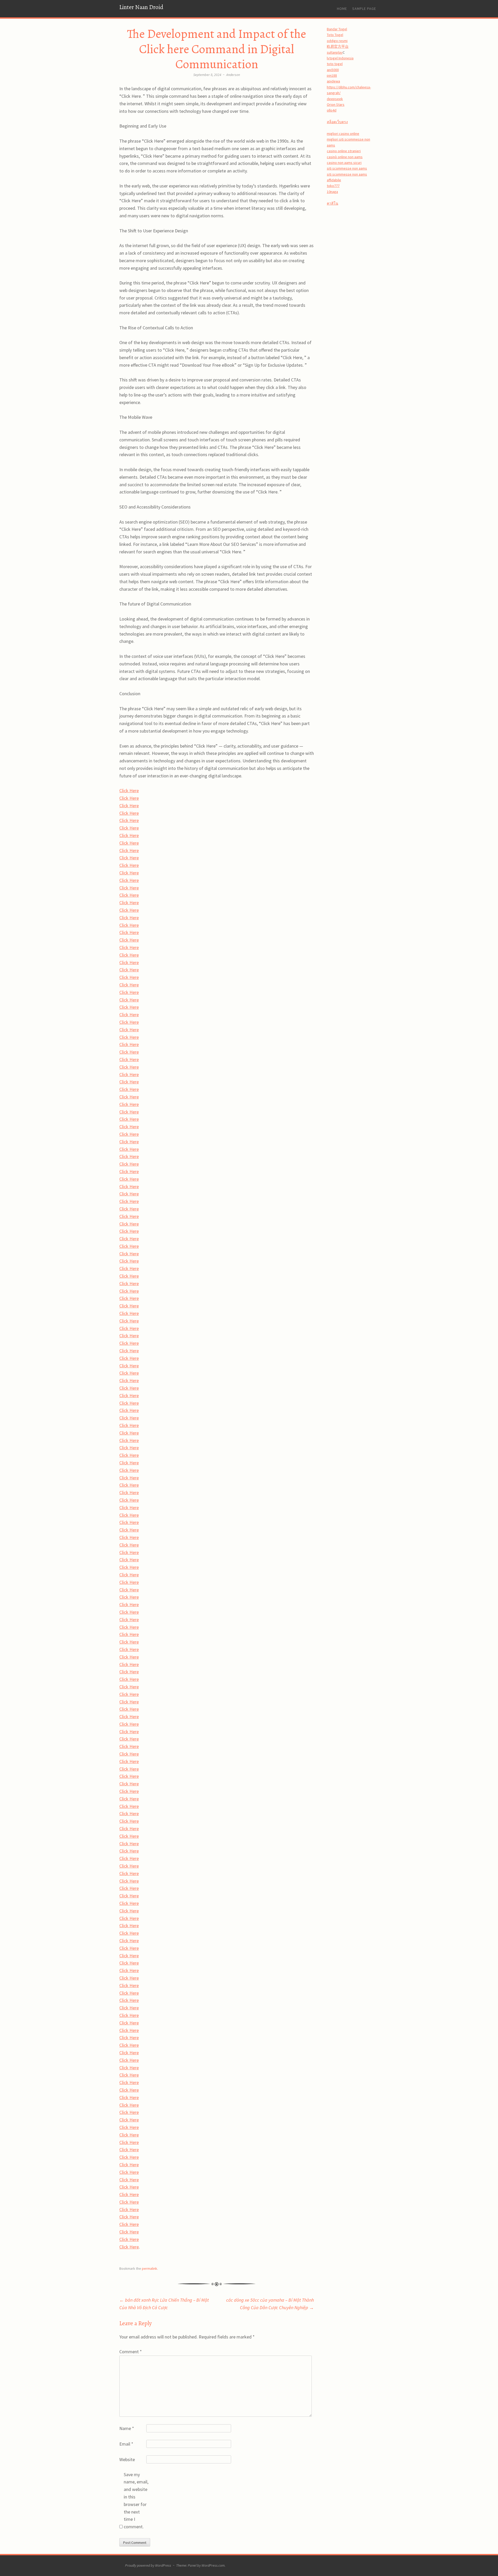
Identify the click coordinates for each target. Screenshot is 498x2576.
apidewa (333, 81)
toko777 (333, 186)
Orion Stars (336, 105)
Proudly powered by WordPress (148, 2565)
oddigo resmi (337, 41)
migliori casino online (343, 134)
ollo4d (332, 110)
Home (342, 9)
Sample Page (364, 9)
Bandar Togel (337, 29)
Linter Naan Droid (141, 7)
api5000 (333, 70)
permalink (150, 2268)
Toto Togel (335, 35)
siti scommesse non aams (347, 168)
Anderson (233, 75)
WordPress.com (213, 2565)
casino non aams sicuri (344, 163)
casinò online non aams (345, 157)
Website (127, 2459)
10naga (332, 192)
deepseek (335, 99)
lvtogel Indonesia (340, 58)
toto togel (335, 64)
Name (127, 2428)
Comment (131, 2352)
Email (126, 2444)
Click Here (129, 791)
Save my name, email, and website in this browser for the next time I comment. (136, 2501)
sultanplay (335, 52)
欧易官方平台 (338, 46)
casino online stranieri (344, 151)
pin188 (332, 75)
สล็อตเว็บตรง (337, 122)
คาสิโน (333, 203)
